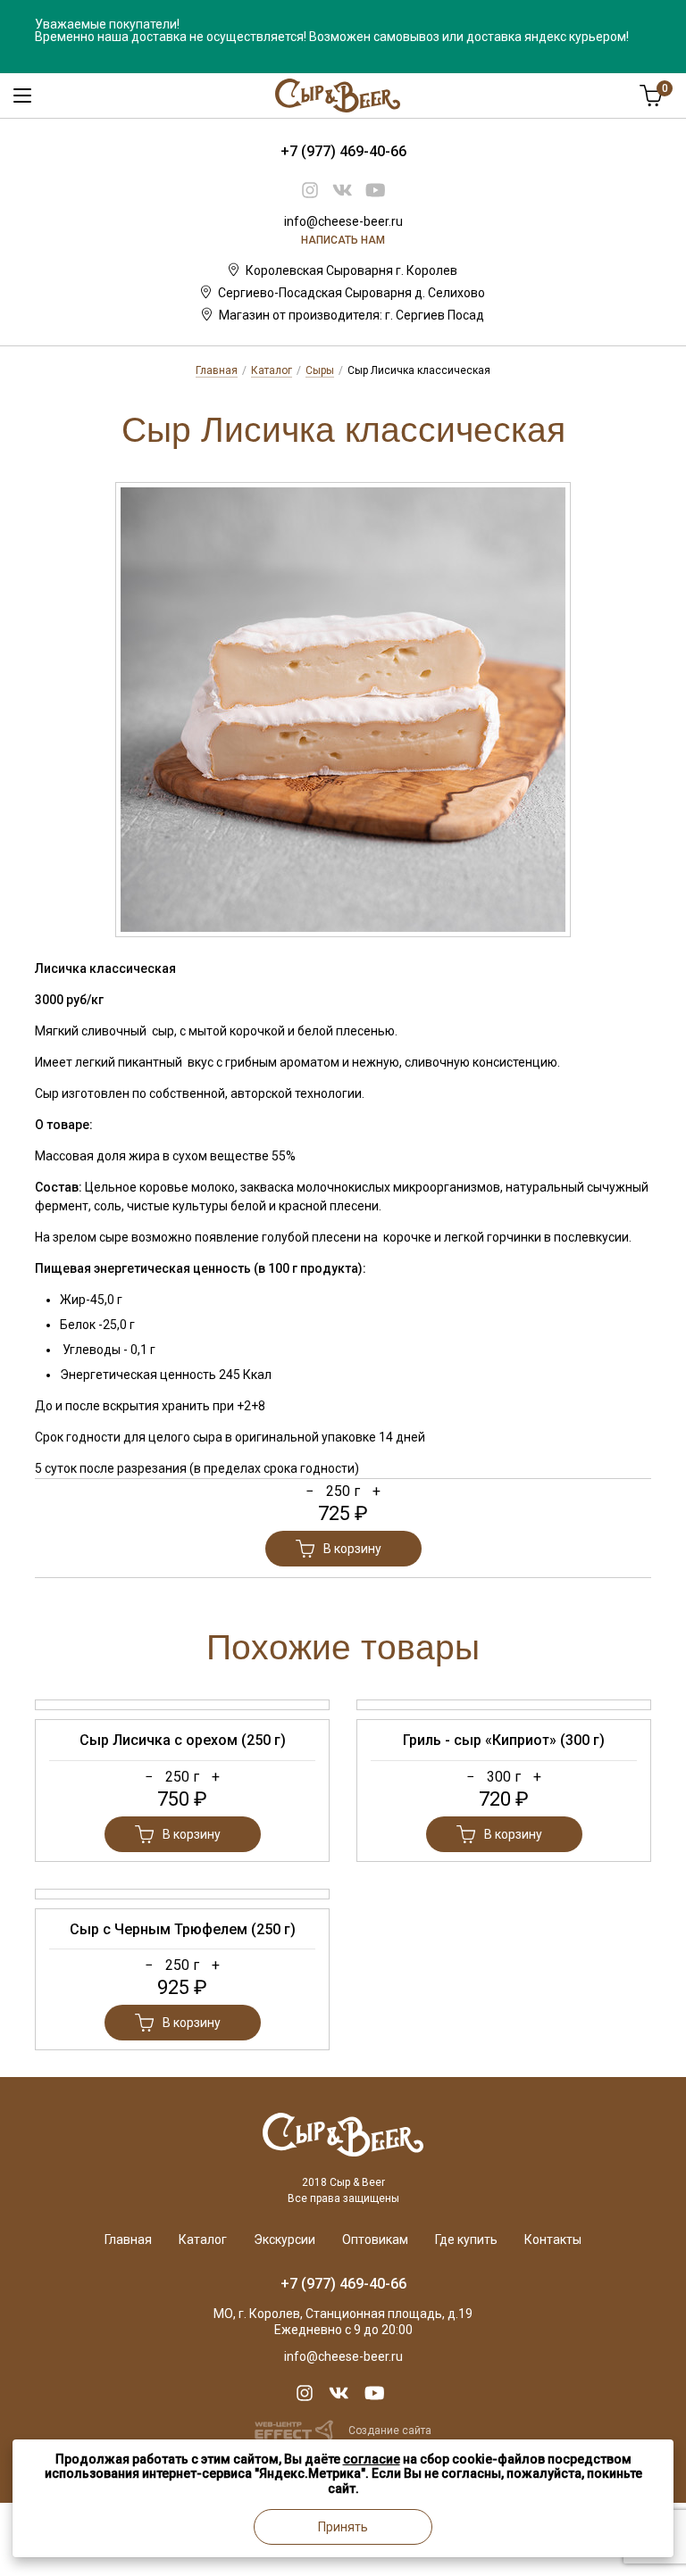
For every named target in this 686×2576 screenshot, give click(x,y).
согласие (372, 2459)
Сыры (320, 370)
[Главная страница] (343, 2119)
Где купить (466, 2239)
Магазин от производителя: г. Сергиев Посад (351, 315)
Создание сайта (390, 2431)
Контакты (553, 2239)
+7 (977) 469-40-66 (343, 151)
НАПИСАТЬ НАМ (343, 240)
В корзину (352, 1549)
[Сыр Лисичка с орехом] (182, 1705)
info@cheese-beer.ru (343, 221)
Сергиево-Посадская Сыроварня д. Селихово (351, 293)
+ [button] (376, 1491)
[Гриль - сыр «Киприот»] (504, 1705)
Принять (343, 2527)
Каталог (272, 370)
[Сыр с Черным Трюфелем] (182, 1894)
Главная (217, 370)
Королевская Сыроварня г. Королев (351, 270)
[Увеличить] (343, 710)
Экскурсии (284, 2239)
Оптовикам (375, 2239)
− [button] (310, 1491)
